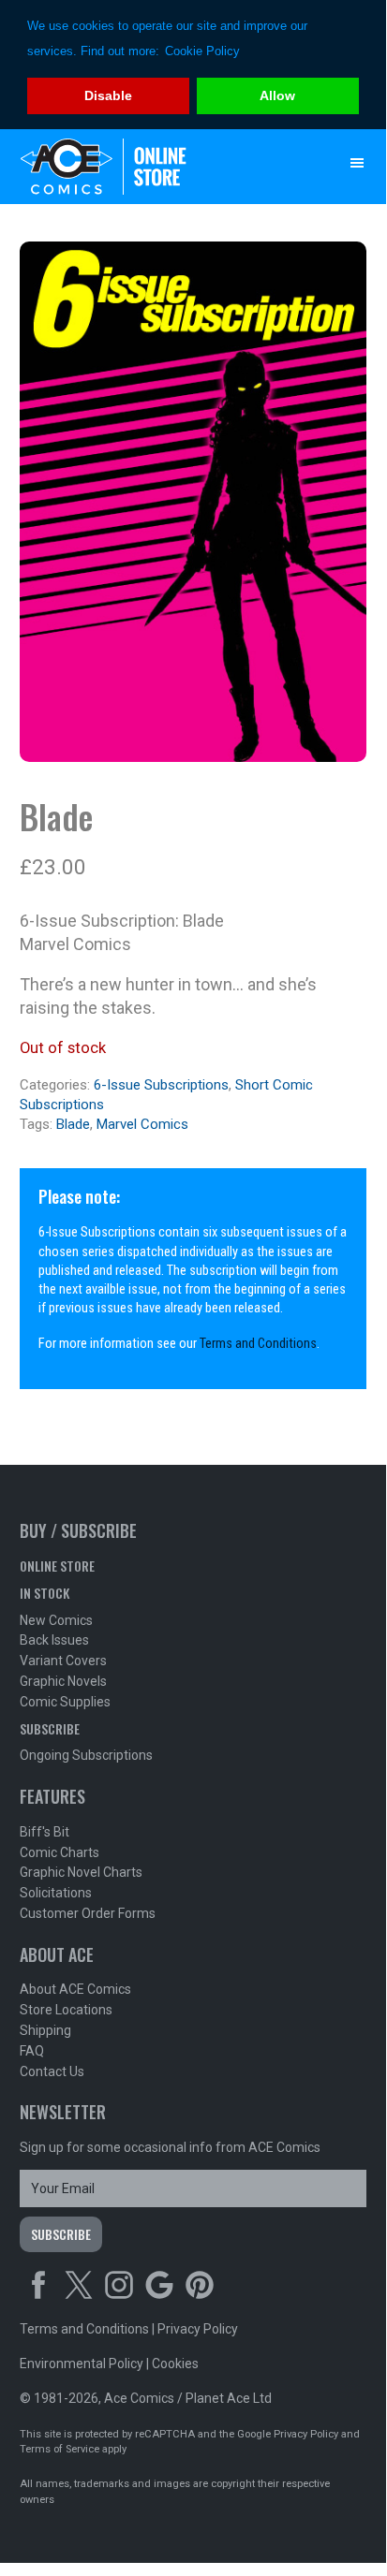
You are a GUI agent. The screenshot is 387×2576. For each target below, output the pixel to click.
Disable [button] (108, 95)
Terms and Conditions (258, 1344)
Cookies (175, 2364)
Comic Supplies (65, 1702)
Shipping (45, 2030)
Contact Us (52, 2071)
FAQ (32, 2051)
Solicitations (56, 1893)
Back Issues (54, 1640)
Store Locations (66, 2010)
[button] (357, 163)
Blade (73, 1124)
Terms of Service (60, 2449)
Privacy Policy (198, 2329)
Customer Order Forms (88, 1913)
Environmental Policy (82, 2364)
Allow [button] (277, 95)
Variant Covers (63, 1661)
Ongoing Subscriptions (86, 1755)
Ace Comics (156, 167)
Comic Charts (60, 1852)
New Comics (56, 1620)
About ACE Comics (75, 1989)
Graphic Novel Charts (81, 1872)
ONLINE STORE (57, 1566)
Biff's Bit (45, 1832)
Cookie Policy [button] (202, 51)
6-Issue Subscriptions (161, 1085)
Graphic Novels (63, 1681)
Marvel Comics (142, 1124)
